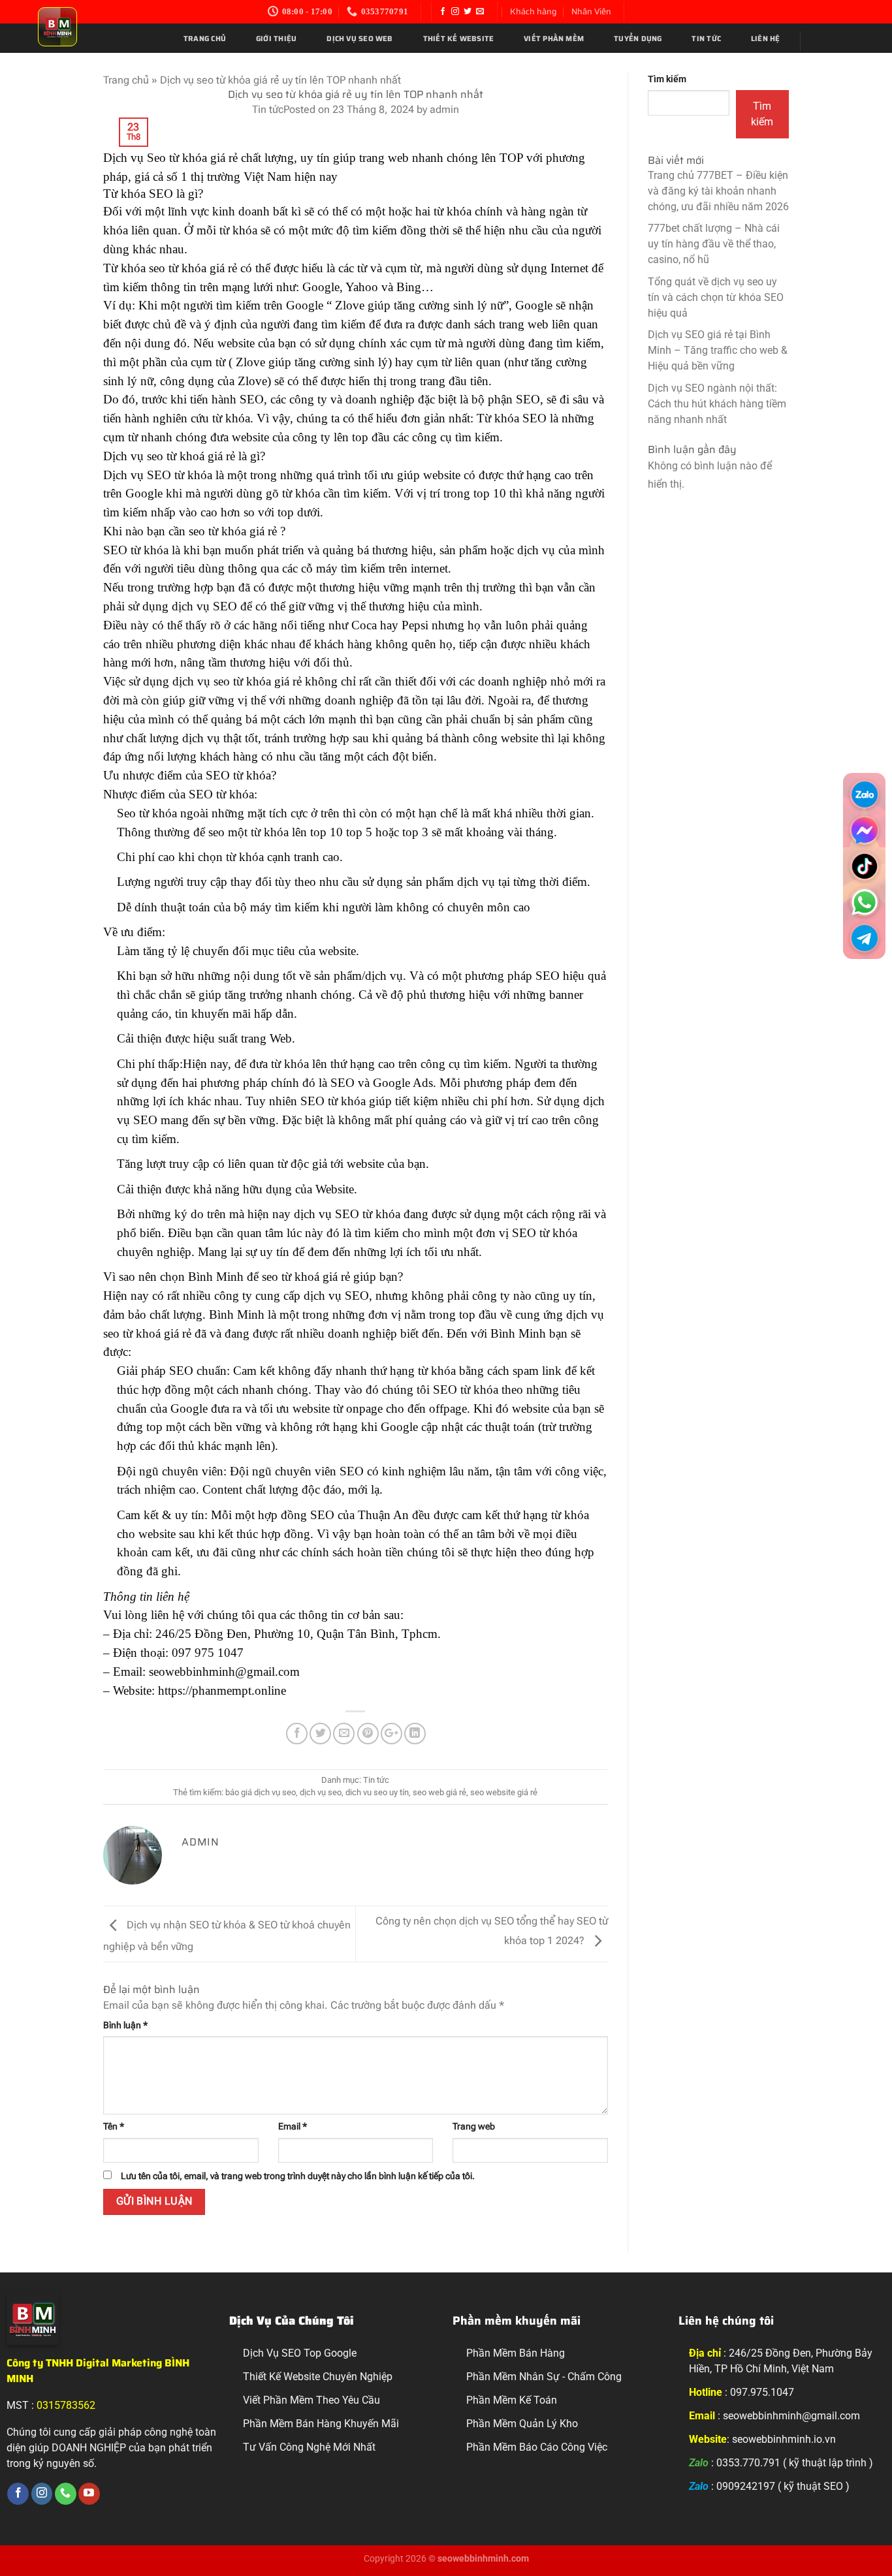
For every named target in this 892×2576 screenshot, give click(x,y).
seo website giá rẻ (504, 1792)
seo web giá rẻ (439, 1792)
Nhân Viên (591, 11)
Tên (114, 2127)
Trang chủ (205, 39)
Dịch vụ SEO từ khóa (158, 475)
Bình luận (125, 2025)
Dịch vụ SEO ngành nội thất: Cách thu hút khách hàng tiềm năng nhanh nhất (717, 404)
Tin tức (706, 39)
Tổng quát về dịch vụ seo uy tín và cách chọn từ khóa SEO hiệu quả (716, 297)
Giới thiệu (276, 39)
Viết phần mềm (554, 39)
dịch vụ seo (321, 1792)
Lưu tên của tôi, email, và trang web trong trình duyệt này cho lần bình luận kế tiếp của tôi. (298, 2176)
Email (293, 2127)
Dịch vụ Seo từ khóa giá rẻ (170, 158)
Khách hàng (534, 11)
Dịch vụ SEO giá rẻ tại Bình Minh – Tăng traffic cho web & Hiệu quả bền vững (718, 350)
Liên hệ (766, 39)
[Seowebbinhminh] (98, 27)
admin (444, 109)
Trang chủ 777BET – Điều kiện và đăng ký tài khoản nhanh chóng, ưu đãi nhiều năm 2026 (718, 191)
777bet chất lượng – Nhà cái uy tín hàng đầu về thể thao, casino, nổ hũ (714, 244)
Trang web (474, 2127)
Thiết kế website (459, 39)
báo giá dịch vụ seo (261, 1792)
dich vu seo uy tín (377, 1792)
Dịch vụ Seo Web (359, 39)
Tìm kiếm (667, 79)
